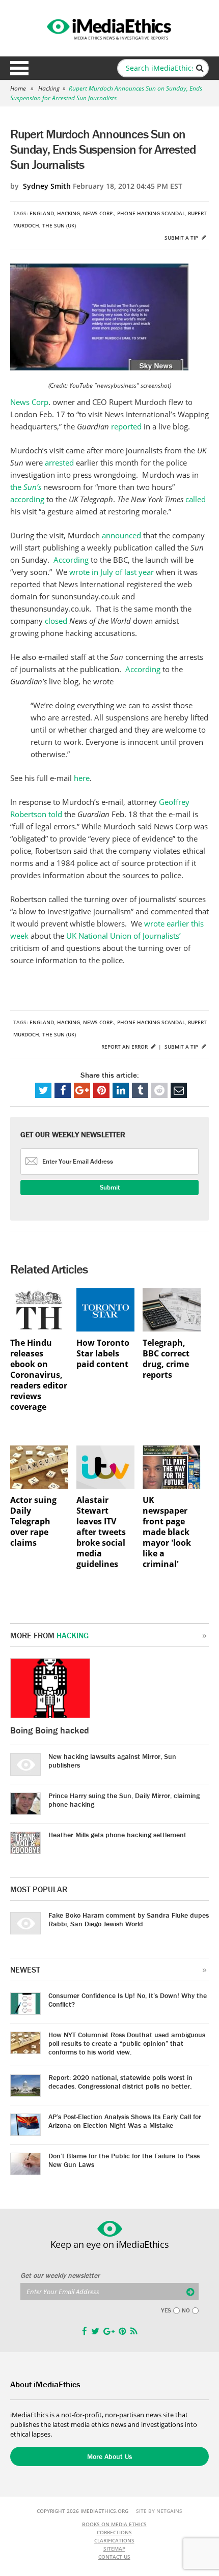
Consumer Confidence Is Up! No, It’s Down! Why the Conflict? (128, 2000)
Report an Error (125, 1047)
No (186, 2310)
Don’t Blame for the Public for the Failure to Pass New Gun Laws (124, 2160)
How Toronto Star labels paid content (103, 1354)
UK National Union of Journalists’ (124, 936)
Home (18, 88)
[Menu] (19, 68)
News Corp (29, 402)
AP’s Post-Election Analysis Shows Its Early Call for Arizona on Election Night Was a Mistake (125, 2121)
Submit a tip (182, 238)
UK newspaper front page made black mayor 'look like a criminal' (167, 1532)
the (26, 487)
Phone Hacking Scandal (151, 213)
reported (127, 426)
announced (122, 535)
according (28, 499)
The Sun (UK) (59, 225)
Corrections (114, 2532)
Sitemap (114, 2549)
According (72, 560)
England (42, 213)
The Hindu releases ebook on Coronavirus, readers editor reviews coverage (39, 1375)
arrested (60, 462)
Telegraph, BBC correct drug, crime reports (166, 1359)
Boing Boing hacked (50, 1730)
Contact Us (114, 2557)
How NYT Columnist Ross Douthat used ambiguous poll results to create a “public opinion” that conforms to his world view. (127, 2043)
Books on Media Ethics (114, 2524)
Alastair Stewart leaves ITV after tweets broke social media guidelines (101, 1532)
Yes (166, 2310)
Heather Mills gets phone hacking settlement (117, 1835)
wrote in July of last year (111, 572)
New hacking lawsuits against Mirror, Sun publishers (112, 1761)
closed (57, 621)
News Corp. (99, 213)
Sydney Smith (47, 186)
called (196, 499)
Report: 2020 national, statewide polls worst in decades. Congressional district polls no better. (120, 2082)
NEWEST (25, 1970)
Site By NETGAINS (159, 2511)
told (55, 814)
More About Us (109, 2456)
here (82, 778)
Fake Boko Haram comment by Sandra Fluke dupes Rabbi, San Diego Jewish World (129, 1919)
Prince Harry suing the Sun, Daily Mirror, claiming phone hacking (124, 1800)
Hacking (49, 88)
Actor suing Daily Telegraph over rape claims (33, 1522)
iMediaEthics (109, 27)
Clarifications (114, 2540)
